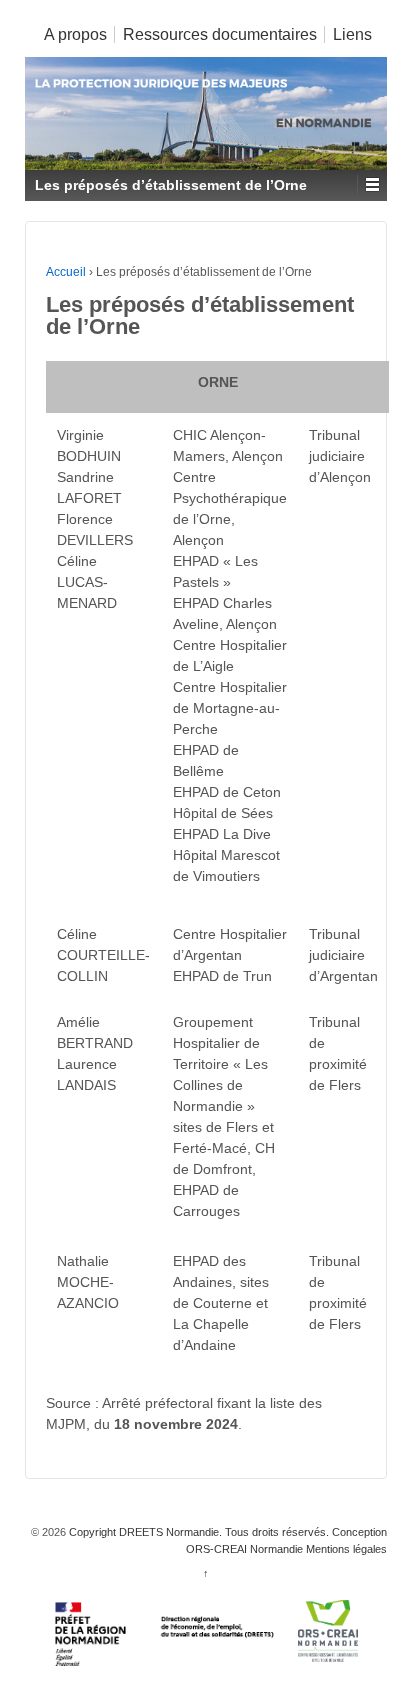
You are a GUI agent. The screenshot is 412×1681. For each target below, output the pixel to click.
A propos (75, 34)
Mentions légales (345, 1549)
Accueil (66, 272)
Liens (352, 34)
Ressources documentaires (220, 34)
